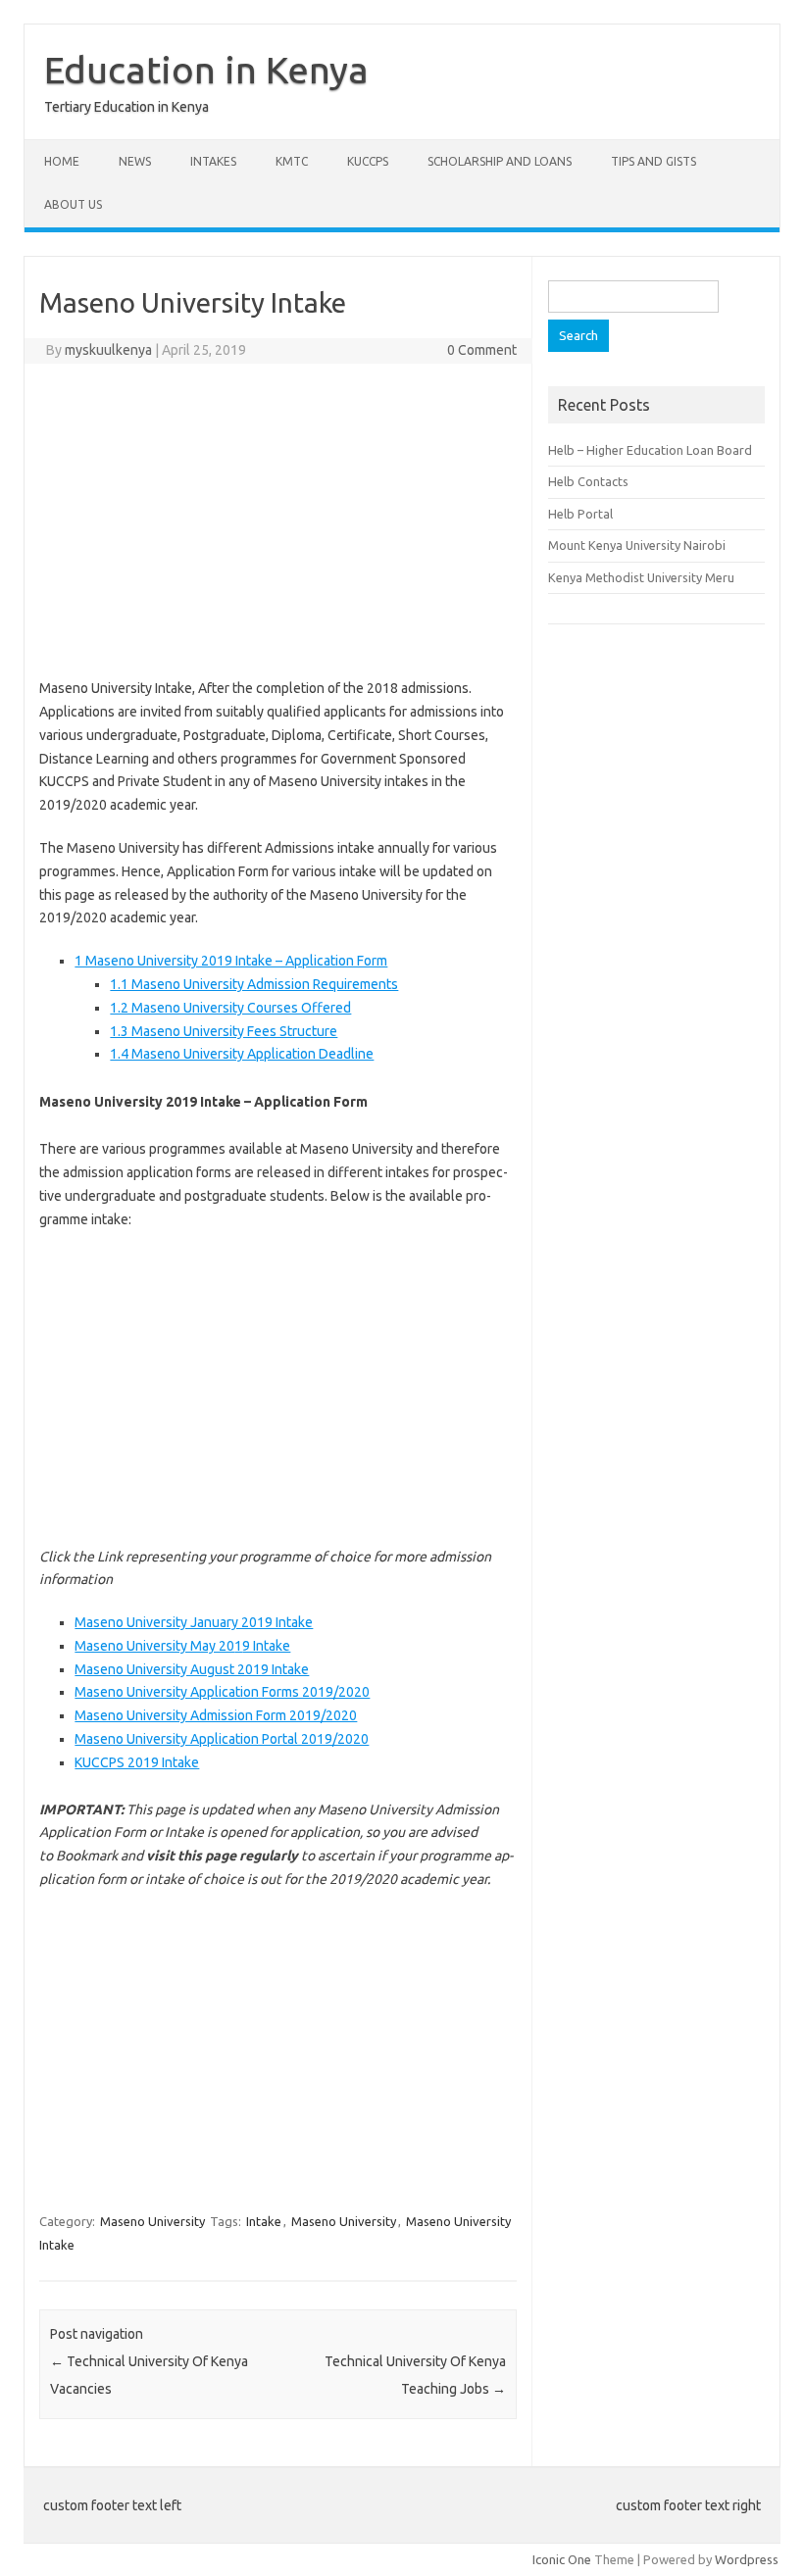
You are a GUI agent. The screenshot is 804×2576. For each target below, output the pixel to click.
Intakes (213, 161)
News (135, 161)
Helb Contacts (588, 481)
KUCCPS (368, 161)
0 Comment (482, 350)
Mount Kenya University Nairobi (637, 545)
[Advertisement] (278, 520)
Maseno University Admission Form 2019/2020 (216, 1715)
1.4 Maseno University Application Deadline (242, 1054)
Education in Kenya (206, 70)
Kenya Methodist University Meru (641, 577)
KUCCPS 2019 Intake (137, 1762)
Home (62, 161)
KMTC (292, 161)
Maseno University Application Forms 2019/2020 (222, 1692)
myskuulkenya (108, 350)
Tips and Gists (653, 161)
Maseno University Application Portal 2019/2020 (222, 1739)
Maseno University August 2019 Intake (192, 1669)
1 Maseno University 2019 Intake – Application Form (231, 961)
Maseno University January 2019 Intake (194, 1622)
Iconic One (562, 2559)
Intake (264, 2221)
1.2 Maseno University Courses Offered (230, 1008)
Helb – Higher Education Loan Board (650, 450)
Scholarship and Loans (500, 161)
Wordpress (747, 2559)
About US (73, 204)
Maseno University (152, 2221)
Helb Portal (580, 514)
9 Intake (266, 1646)
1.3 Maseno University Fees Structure (224, 1031)
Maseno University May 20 (154, 1646)
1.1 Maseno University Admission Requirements (254, 984)
